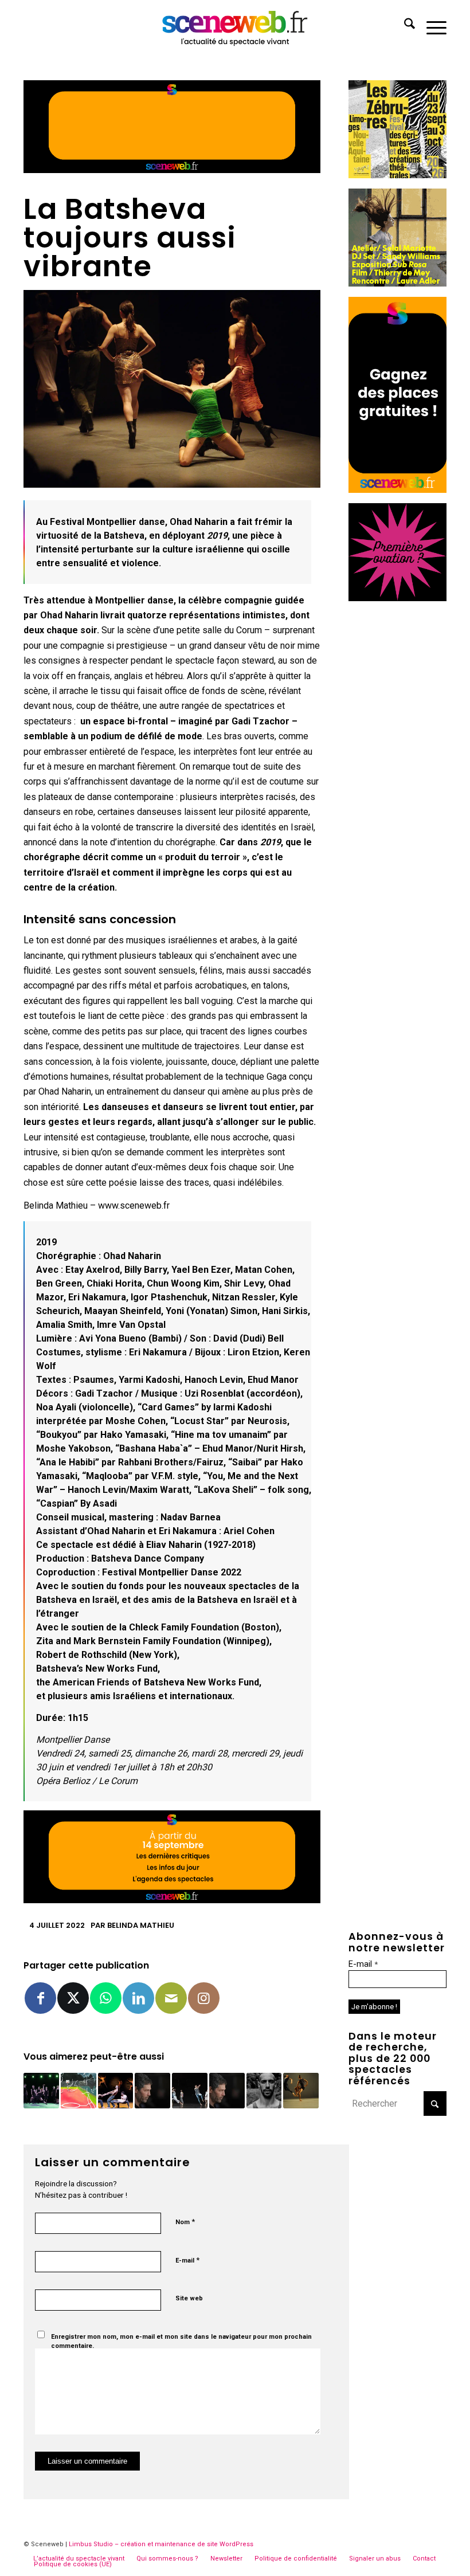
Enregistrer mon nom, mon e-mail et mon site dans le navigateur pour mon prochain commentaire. (181, 2342)
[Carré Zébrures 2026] (397, 175)
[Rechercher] (404, 26)
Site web (189, 2298)
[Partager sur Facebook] (40, 1998)
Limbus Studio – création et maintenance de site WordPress (161, 2544)
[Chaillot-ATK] (397, 283)
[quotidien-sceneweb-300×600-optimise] (397, 490)
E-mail (187, 2260)
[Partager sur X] (73, 1998)
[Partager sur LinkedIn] (138, 1998)
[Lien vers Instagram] (204, 1998)
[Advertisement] (397, 783)
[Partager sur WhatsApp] (106, 1998)
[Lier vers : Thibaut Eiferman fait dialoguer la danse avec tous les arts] (264, 2091)
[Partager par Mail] (171, 1998)
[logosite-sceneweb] (235, 26)
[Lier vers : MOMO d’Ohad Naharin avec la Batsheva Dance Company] (116, 2091)
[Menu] (431, 26)
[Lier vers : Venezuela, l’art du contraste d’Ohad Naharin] (41, 2091)
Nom (185, 2222)
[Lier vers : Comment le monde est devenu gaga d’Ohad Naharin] (152, 2091)
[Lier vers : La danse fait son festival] (190, 2091)
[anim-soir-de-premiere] (397, 598)
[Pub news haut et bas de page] (172, 170)
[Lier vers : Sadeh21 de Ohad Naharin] (301, 2091)
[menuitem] (404, 26)
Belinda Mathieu (141, 1925)
